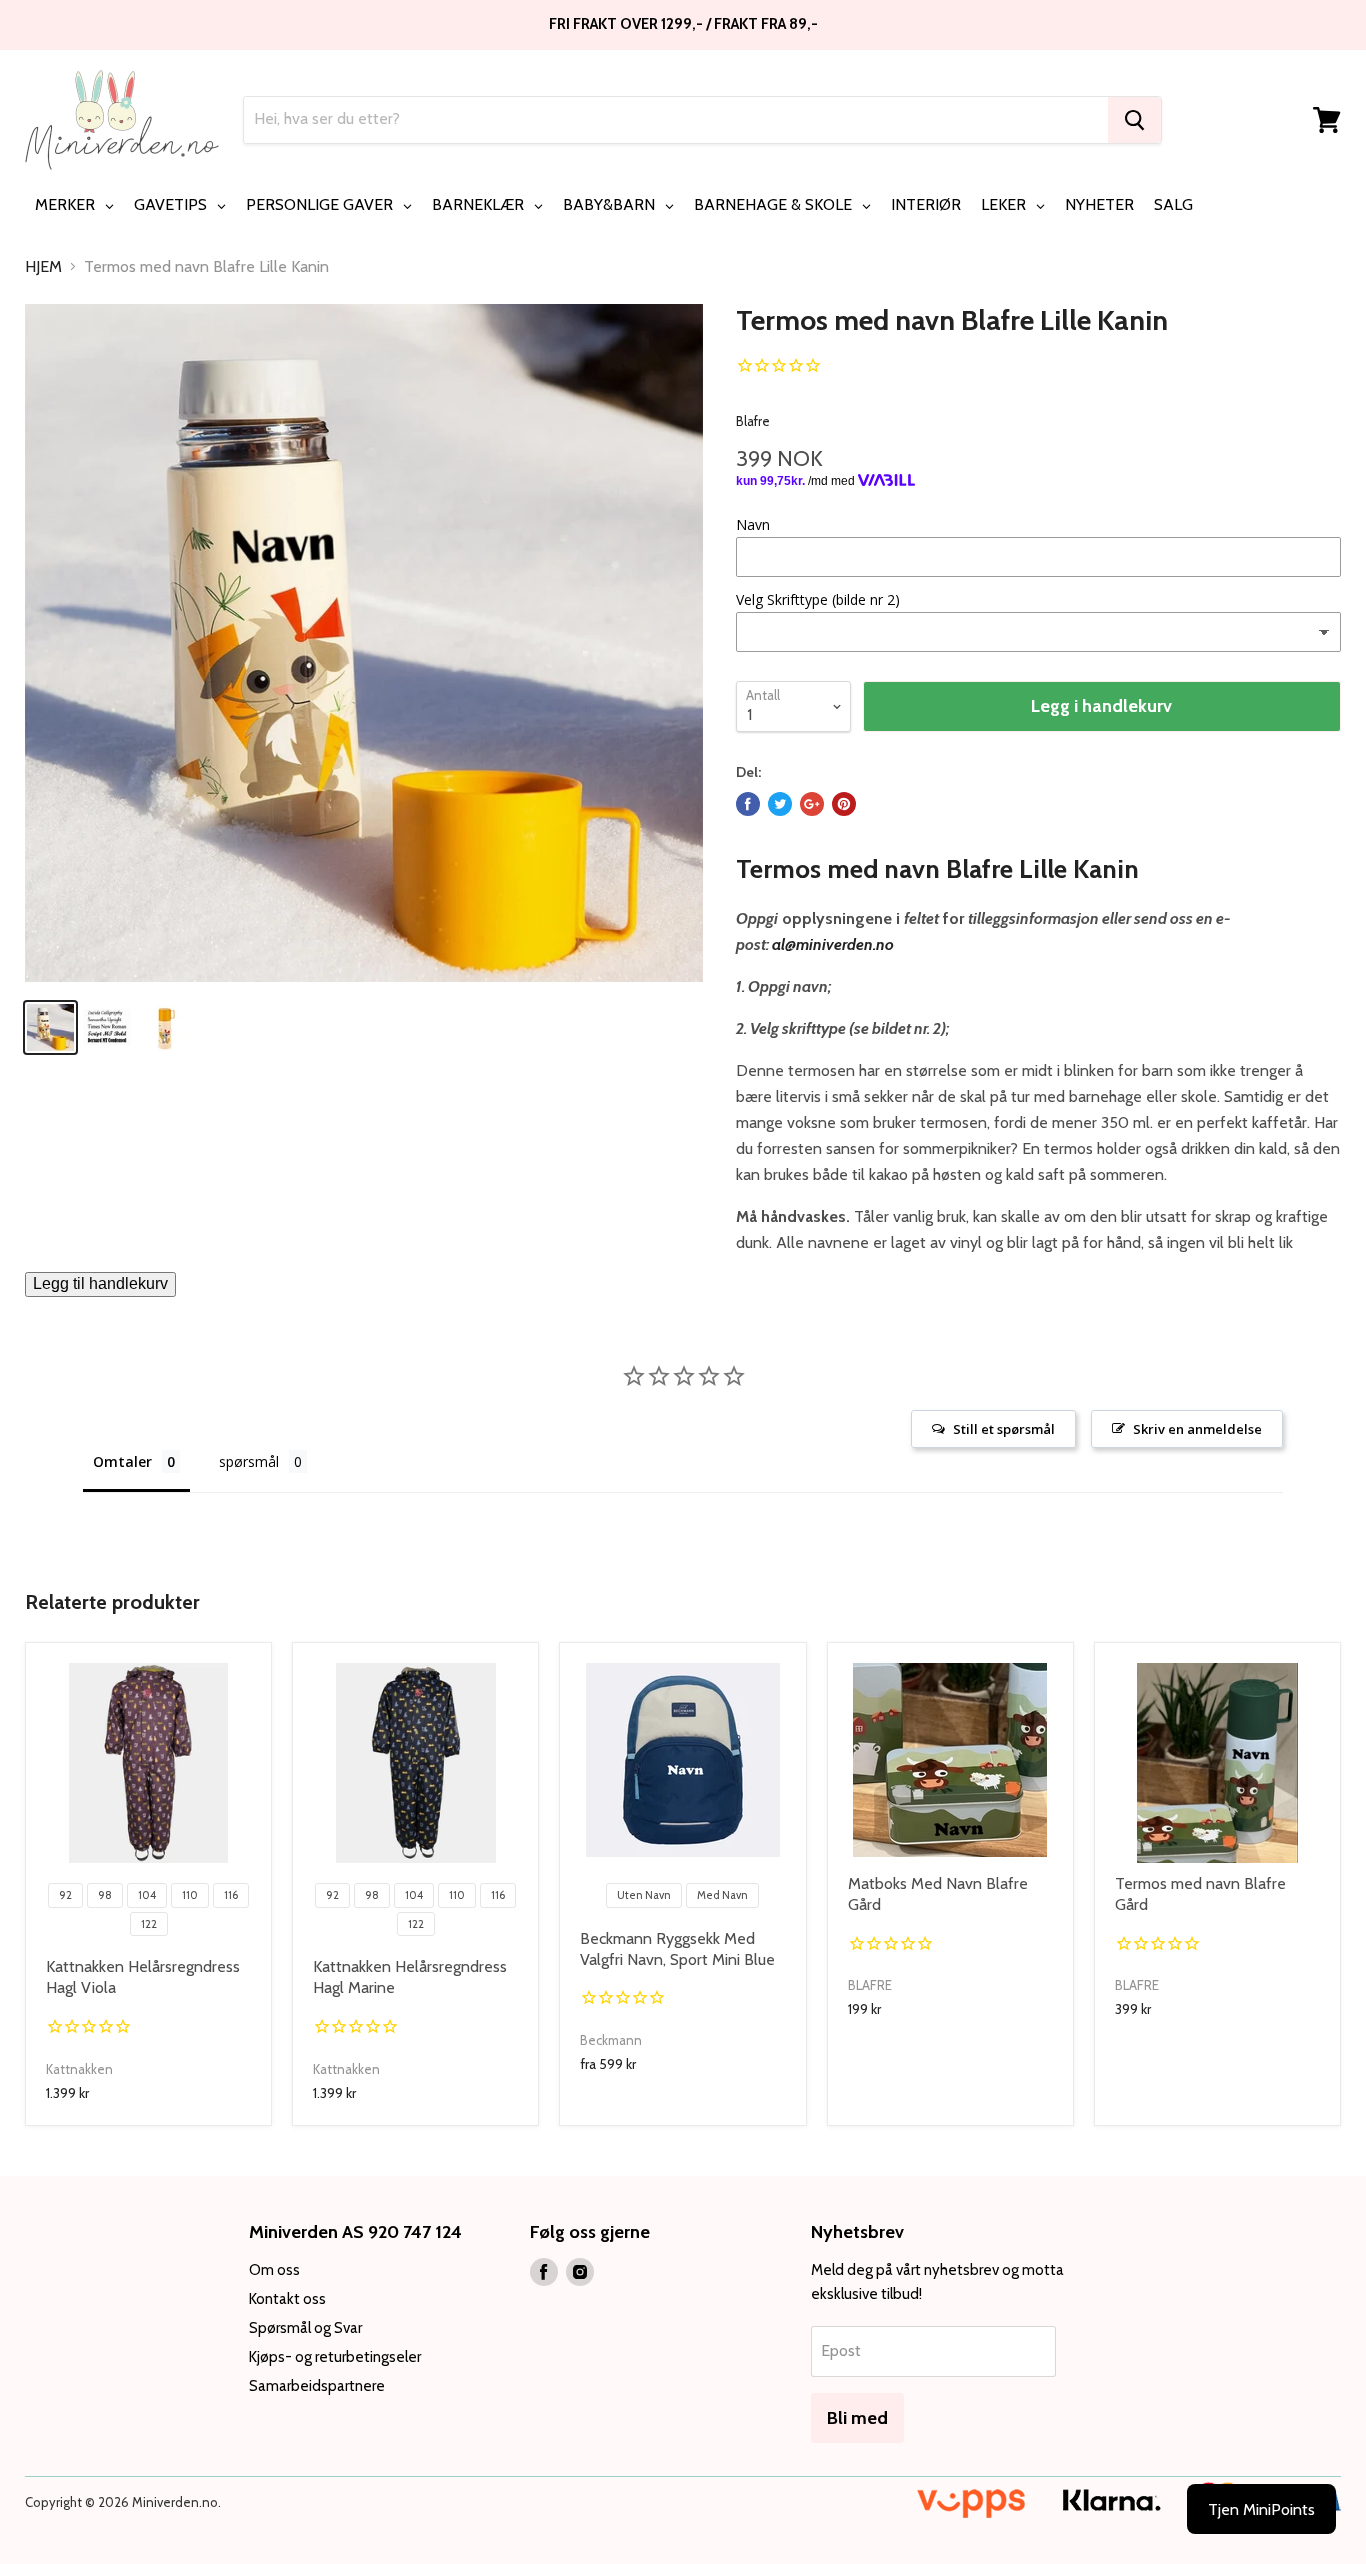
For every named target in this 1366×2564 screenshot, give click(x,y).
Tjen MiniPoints (1261, 2509)
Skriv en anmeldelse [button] (1197, 1429)
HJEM (43, 267)
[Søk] (1134, 120)
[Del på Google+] (812, 804)
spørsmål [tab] (249, 1461)
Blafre (753, 421)
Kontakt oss (287, 2299)
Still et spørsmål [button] (1004, 1429)
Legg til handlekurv (100, 1283)
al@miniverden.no (833, 944)
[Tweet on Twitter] (780, 804)
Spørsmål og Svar (305, 2328)
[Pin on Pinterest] (844, 804)
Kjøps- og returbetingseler (335, 2357)
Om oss (274, 2270)
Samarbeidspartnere (317, 2386)
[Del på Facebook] (748, 804)
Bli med (857, 2418)
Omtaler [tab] (122, 1461)
